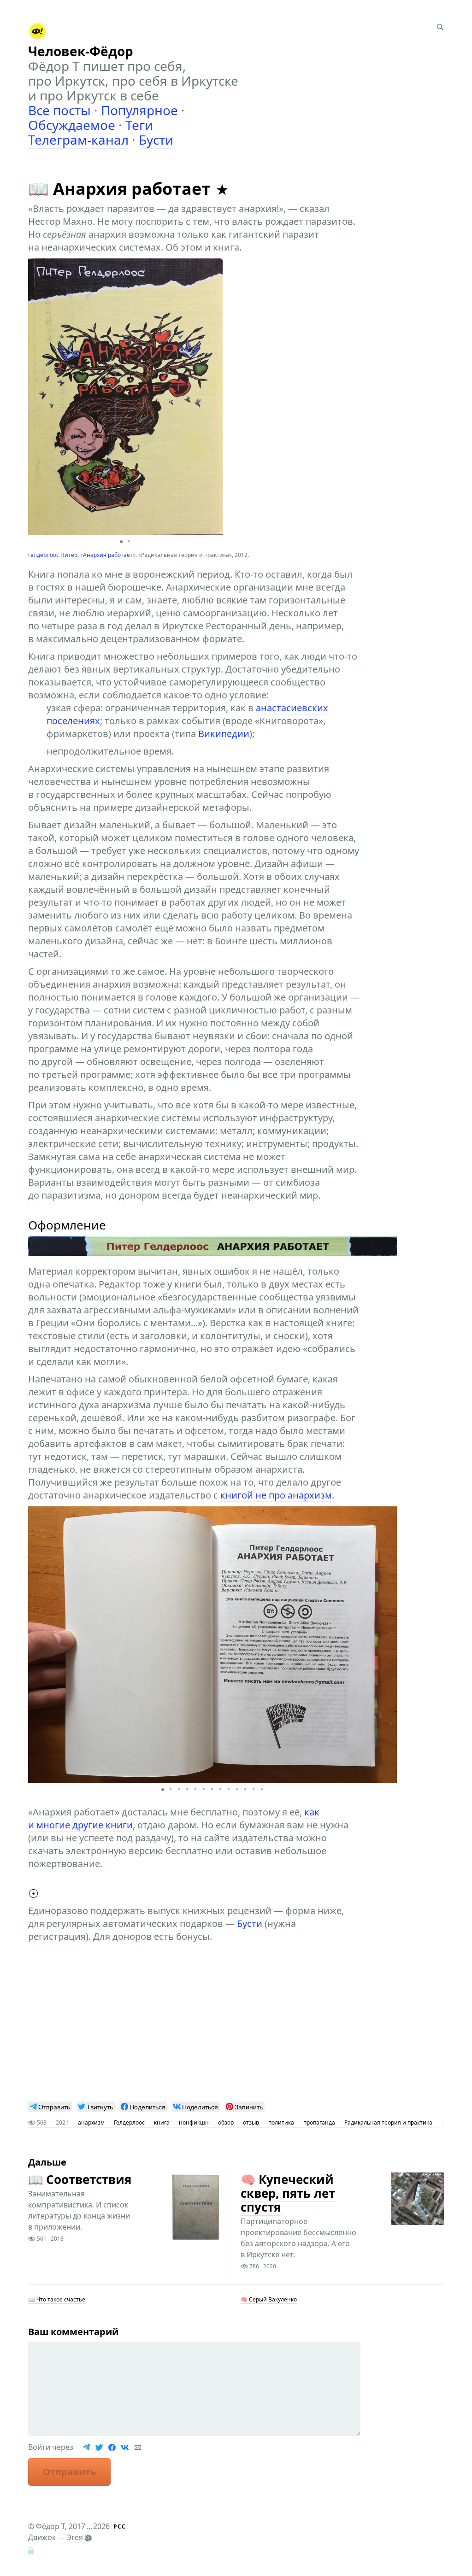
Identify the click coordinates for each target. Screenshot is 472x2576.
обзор (226, 2122)
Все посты (59, 110)
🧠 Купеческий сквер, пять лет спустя (288, 2193)
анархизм (91, 2122)
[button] (214, 397)
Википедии (224, 734)
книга (162, 2122)
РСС (120, 2526)
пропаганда (319, 2122)
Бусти (156, 140)
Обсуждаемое (72, 125)
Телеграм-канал (78, 140)
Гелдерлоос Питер (53, 555)
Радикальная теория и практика (388, 2122)
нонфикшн (194, 2122)
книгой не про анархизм (276, 1495)
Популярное (139, 110)
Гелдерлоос (129, 2122)
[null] (50, 2107)
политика (281, 2122)
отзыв (251, 2122)
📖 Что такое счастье (57, 2299)
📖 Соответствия (80, 2179)
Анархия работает (108, 555)
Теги (139, 125)
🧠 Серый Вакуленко (269, 2299)
